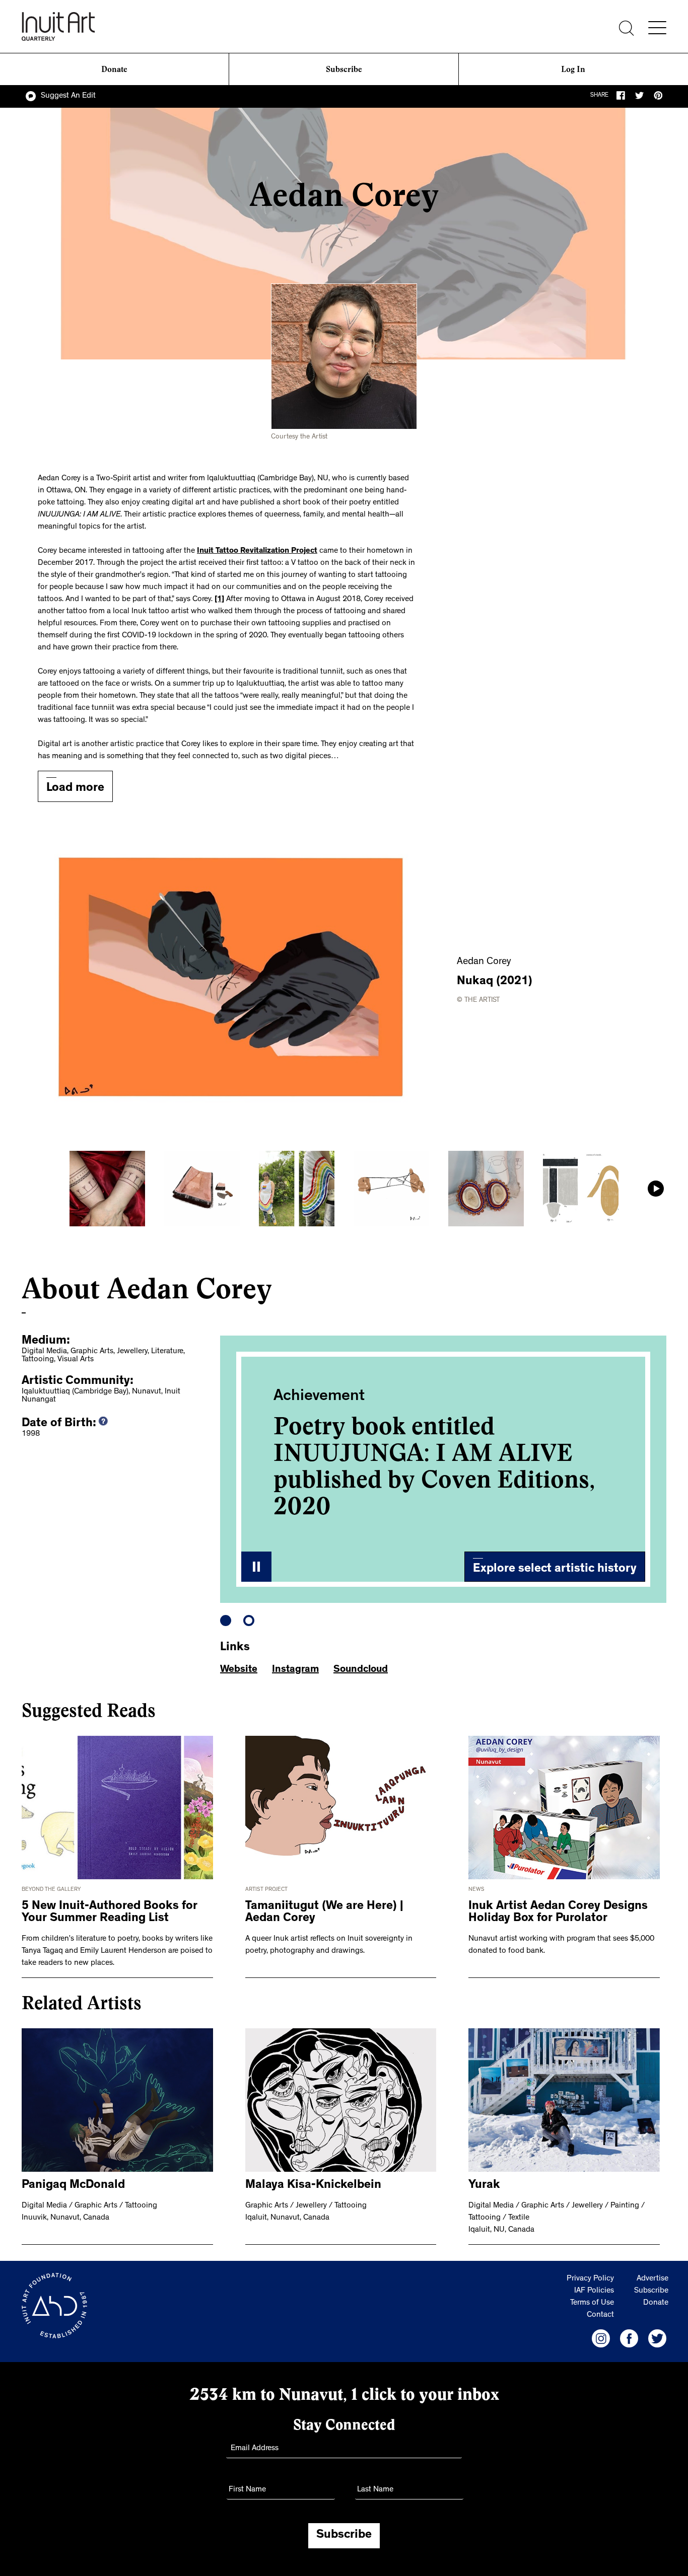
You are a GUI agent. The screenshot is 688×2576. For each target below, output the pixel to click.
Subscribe (344, 69)
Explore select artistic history (555, 1570)
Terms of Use (592, 2303)
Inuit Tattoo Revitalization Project (257, 551)
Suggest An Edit (68, 96)
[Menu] (657, 28)
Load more (75, 789)
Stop (256, 1567)
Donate (114, 69)
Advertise (652, 2279)
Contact (600, 2315)
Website (239, 1670)
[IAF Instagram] (601, 2338)
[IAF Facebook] (629, 2338)
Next (656, 1189)
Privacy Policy (590, 2279)
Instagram (295, 1670)
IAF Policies (594, 2291)
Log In (573, 69)
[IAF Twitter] (657, 2338)
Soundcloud (361, 1670)
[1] (219, 600)
